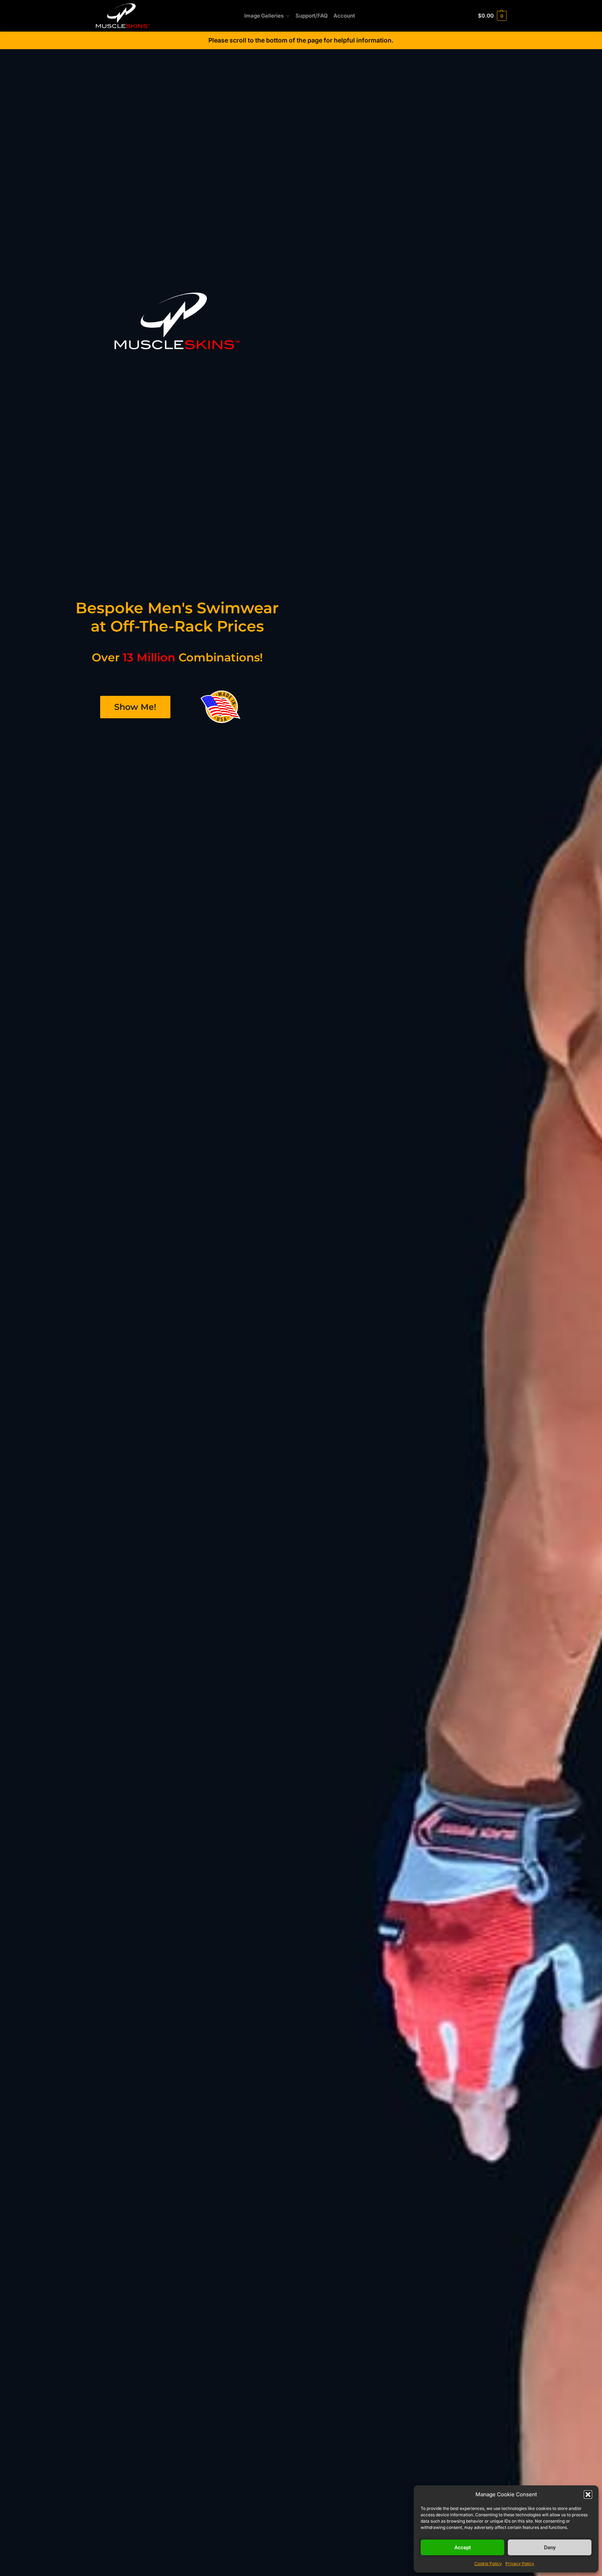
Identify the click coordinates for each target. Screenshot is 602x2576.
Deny (550, 2548)
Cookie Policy (488, 2564)
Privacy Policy (520, 2564)
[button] (588, 2495)
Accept (463, 2548)
